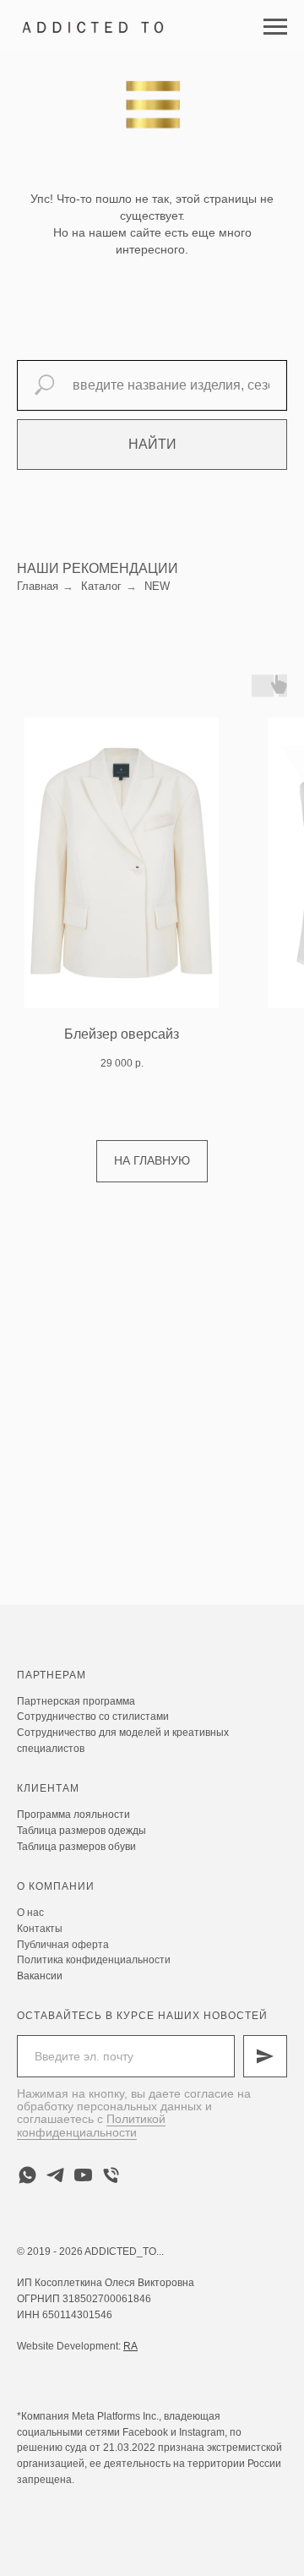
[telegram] (55, 2175)
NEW (157, 586)
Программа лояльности (73, 1815)
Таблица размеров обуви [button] (76, 1847)
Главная (38, 586)
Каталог (101, 586)
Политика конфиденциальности (94, 1960)
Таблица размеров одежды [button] (81, 1831)
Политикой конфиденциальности (91, 2125)
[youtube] (83, 2175)
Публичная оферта (63, 1945)
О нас (30, 1913)
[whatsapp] (27, 2175)
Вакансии (40, 1976)
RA (130, 2346)
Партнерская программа (76, 1701)
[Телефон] (111, 2175)
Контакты (40, 1929)
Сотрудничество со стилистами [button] (93, 1716)
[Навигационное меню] (275, 27)
